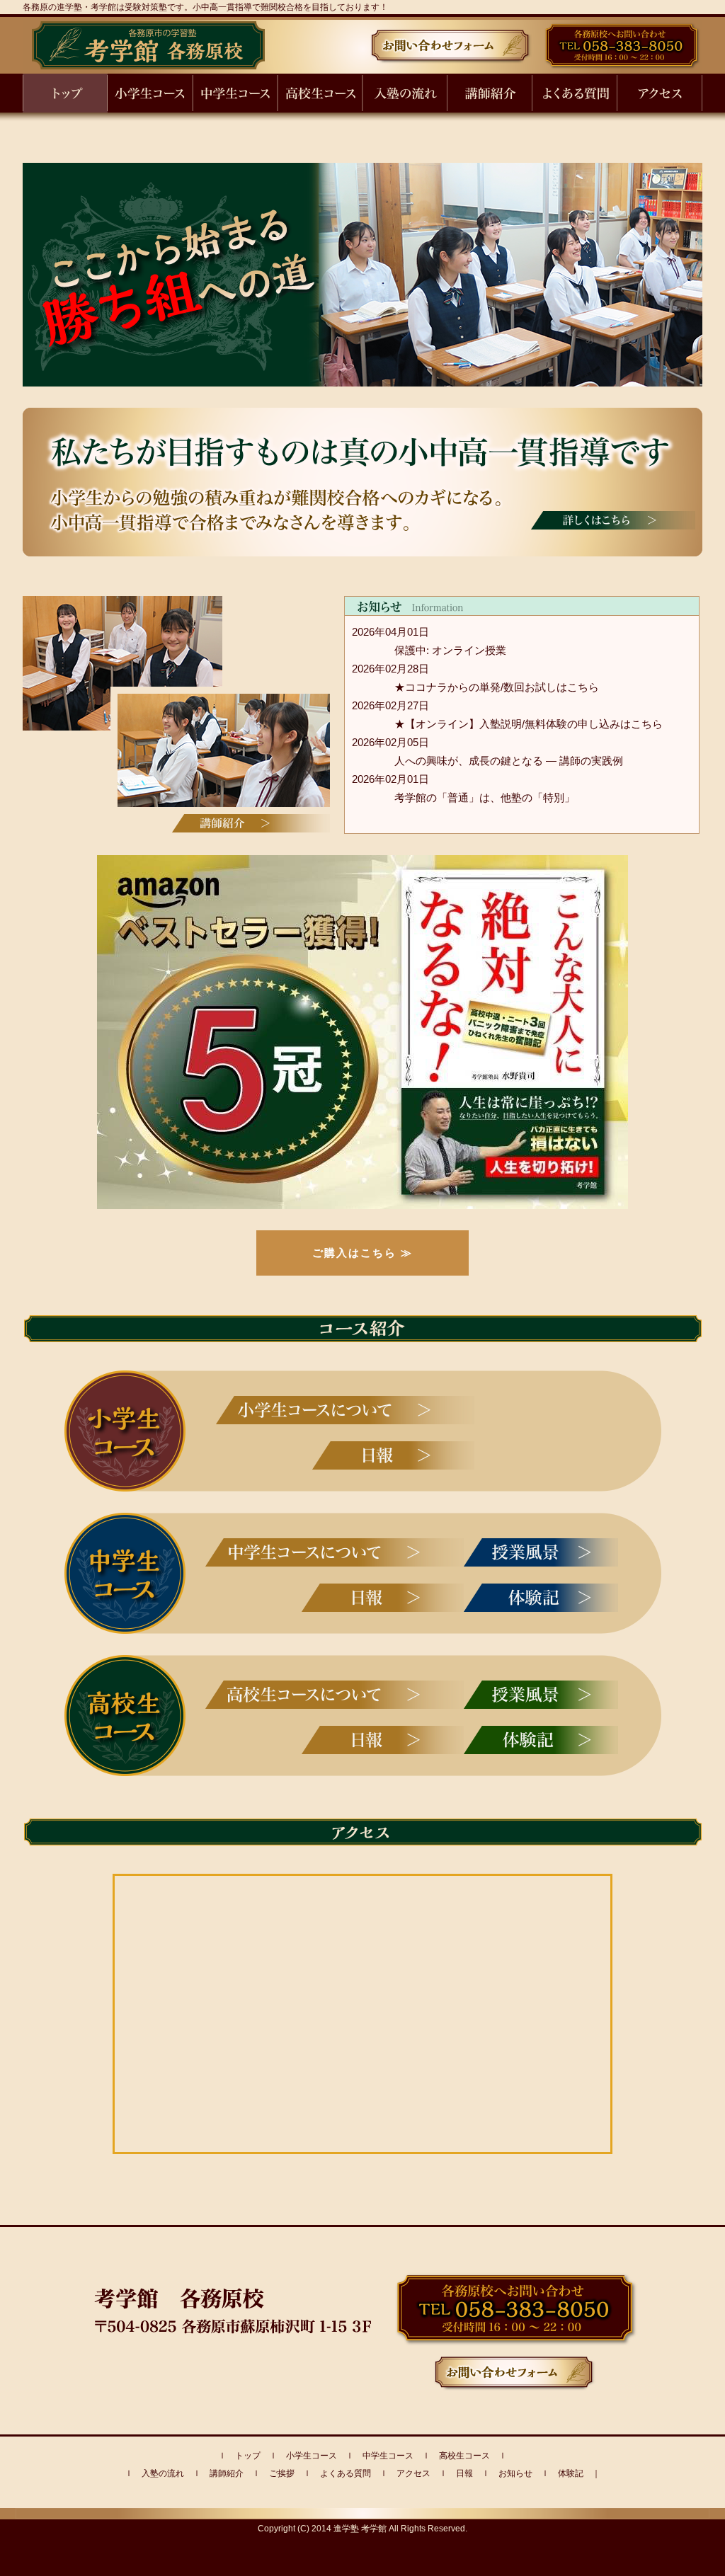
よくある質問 (346, 2473)
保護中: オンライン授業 (450, 650)
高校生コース (464, 2456)
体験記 (571, 2473)
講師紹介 (227, 2473)
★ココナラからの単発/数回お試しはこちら (497, 687)
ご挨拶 (282, 2473)
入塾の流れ (163, 2473)
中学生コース (388, 2456)
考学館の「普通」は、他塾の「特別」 (485, 797)
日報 (464, 2473)
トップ (248, 2456)
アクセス (413, 2473)
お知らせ (515, 2473)
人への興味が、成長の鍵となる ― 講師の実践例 (509, 761)
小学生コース (312, 2456)
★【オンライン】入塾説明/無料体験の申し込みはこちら (529, 724)
